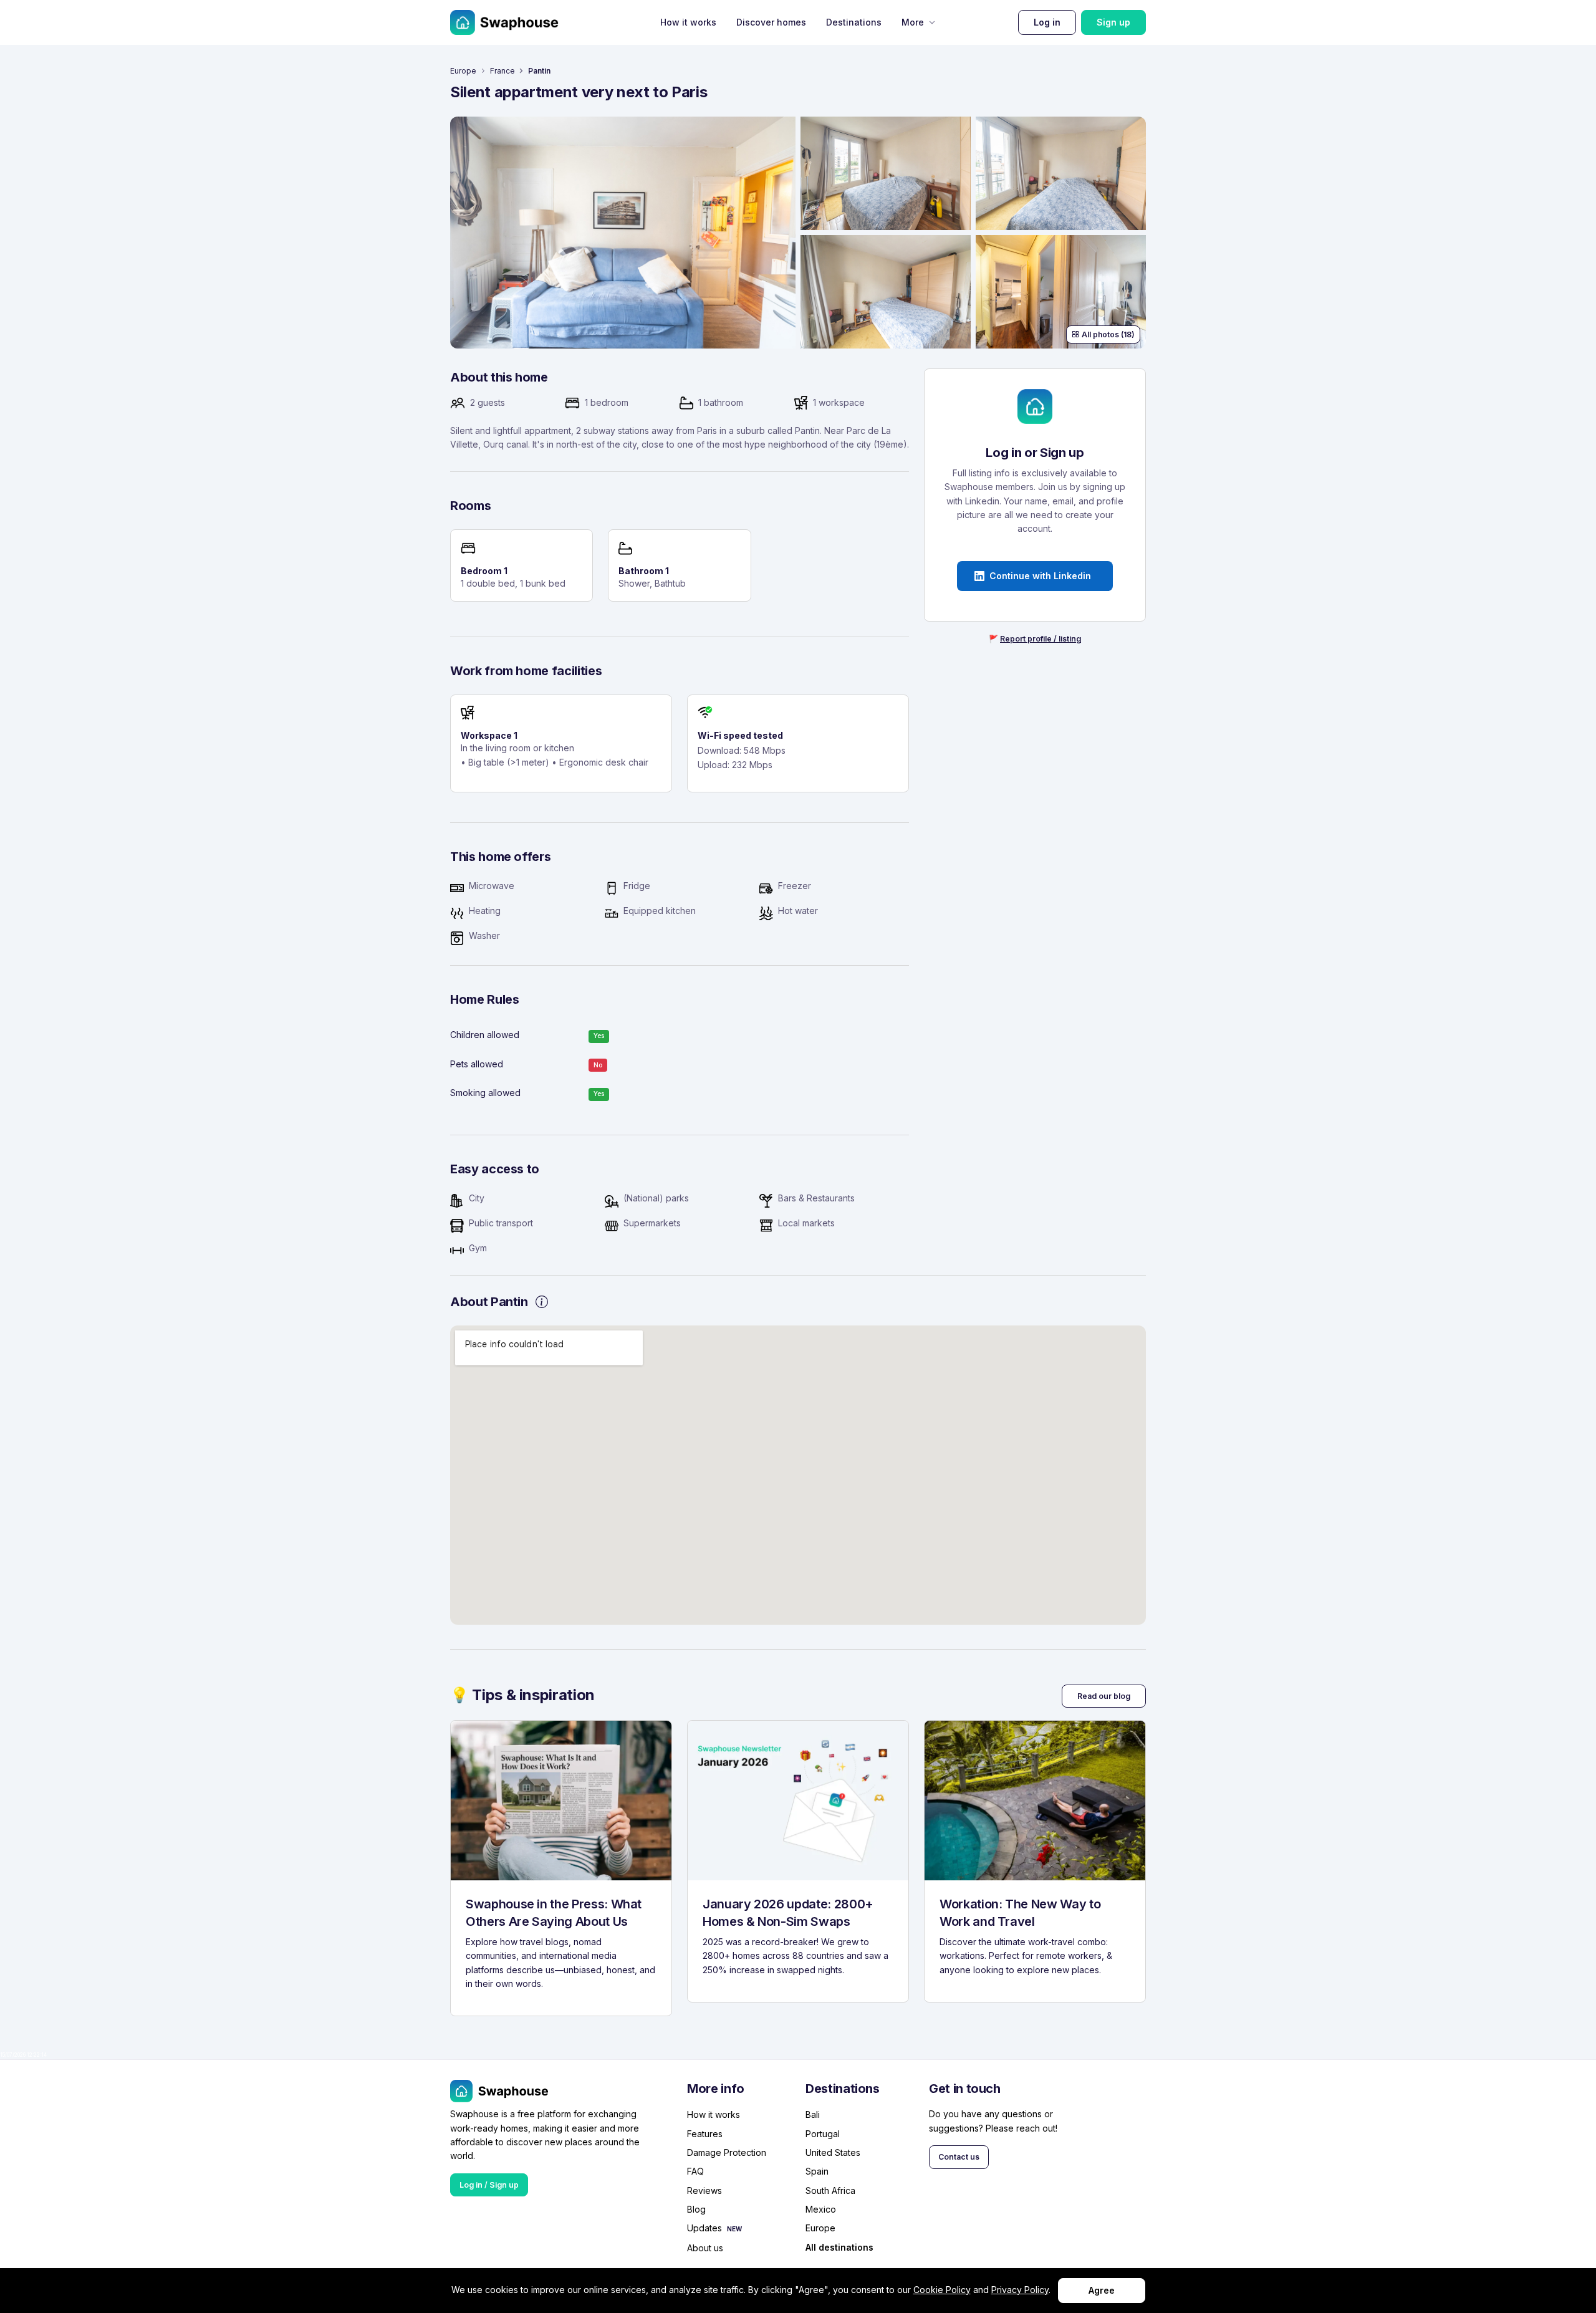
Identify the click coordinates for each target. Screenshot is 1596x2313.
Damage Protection (727, 2152)
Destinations (854, 22)
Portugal (823, 2134)
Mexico (821, 2209)
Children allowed (485, 1035)
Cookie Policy (942, 2290)
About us (705, 2248)
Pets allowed (477, 1064)
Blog (696, 2209)
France (502, 71)
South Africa (830, 2190)
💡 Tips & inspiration (522, 1695)
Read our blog (1104, 1696)
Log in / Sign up (489, 2185)
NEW (734, 2229)
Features (705, 2134)
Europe (463, 71)
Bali (813, 2114)
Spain (817, 2171)
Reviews (704, 2190)
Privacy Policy (1020, 2290)
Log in (1047, 22)
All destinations (839, 2248)
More (913, 22)
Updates (704, 2228)
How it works (688, 22)
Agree (1102, 2290)
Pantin (539, 71)
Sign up (1113, 22)
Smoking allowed (485, 1093)
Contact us (959, 2157)
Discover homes (771, 22)
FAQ (695, 2171)
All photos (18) (1108, 334)
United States (833, 2152)
